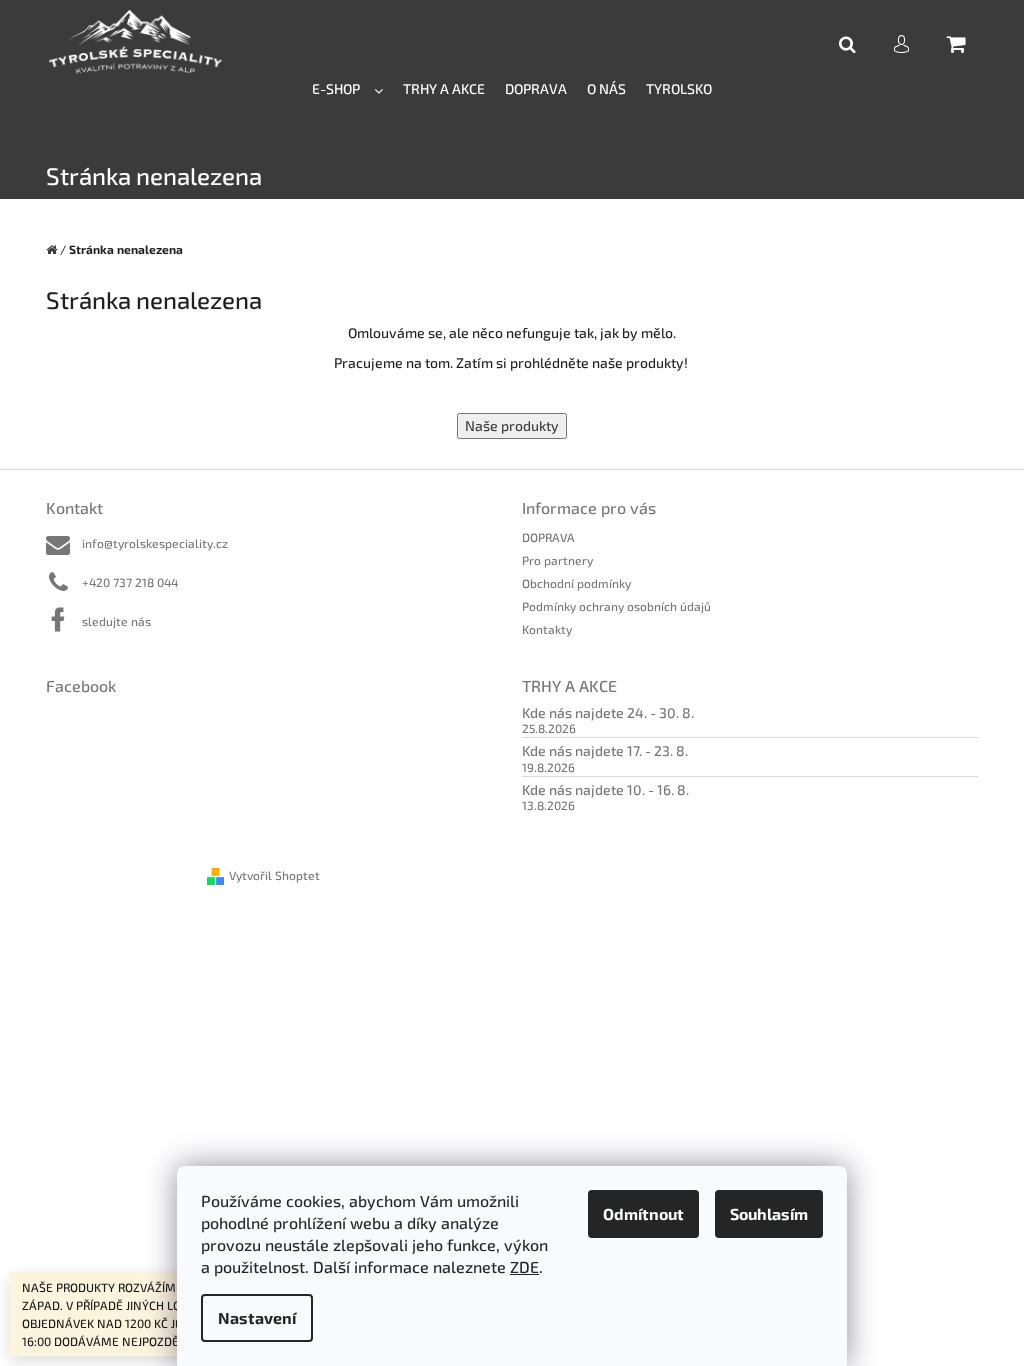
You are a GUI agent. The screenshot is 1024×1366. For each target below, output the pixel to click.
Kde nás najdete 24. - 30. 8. (608, 712)
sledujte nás (116, 621)
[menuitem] (347, 87)
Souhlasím (769, 1213)
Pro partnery (557, 560)
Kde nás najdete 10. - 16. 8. (605, 789)
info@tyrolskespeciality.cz (155, 543)
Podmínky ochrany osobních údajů (616, 606)
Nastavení (257, 1317)
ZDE (524, 1266)
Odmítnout (643, 1213)
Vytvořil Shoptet (274, 875)
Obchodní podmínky (576, 583)
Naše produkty (512, 425)
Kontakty (547, 629)
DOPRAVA (548, 537)
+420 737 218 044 (130, 582)
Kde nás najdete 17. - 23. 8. (605, 750)
